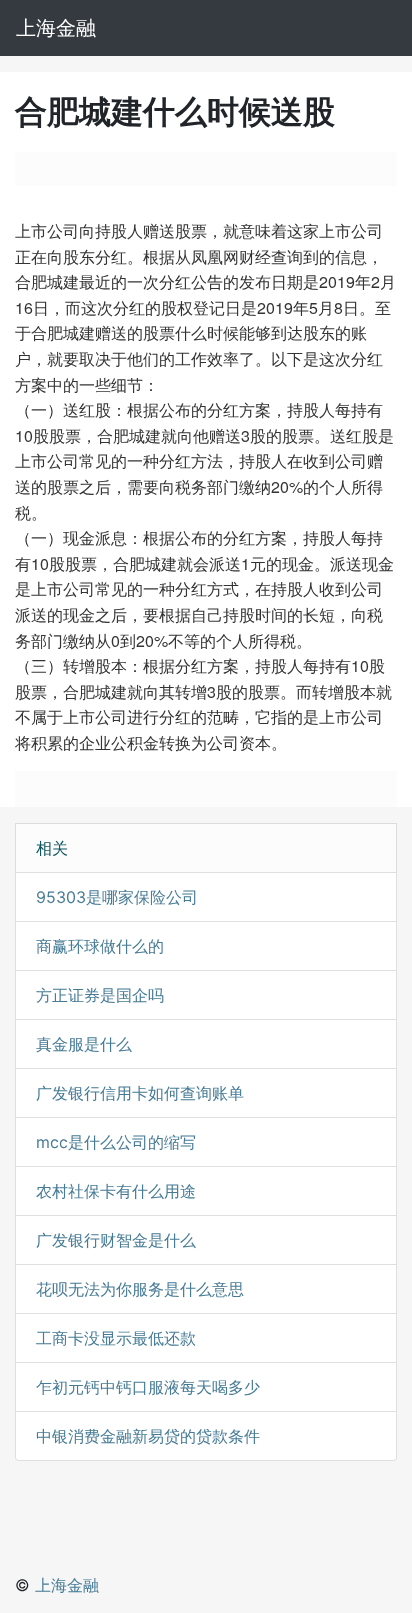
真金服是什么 (84, 1044)
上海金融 (56, 28)
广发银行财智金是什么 (116, 1240)
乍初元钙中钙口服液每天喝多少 (148, 1387)
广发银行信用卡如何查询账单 (140, 1093)
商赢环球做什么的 (100, 946)
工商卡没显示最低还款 (116, 1338)
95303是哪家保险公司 (117, 897)
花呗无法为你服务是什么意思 (140, 1289)
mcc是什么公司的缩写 (116, 1142)
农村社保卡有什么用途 (116, 1191)
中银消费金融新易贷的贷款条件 (148, 1436)
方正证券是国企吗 (100, 995)
